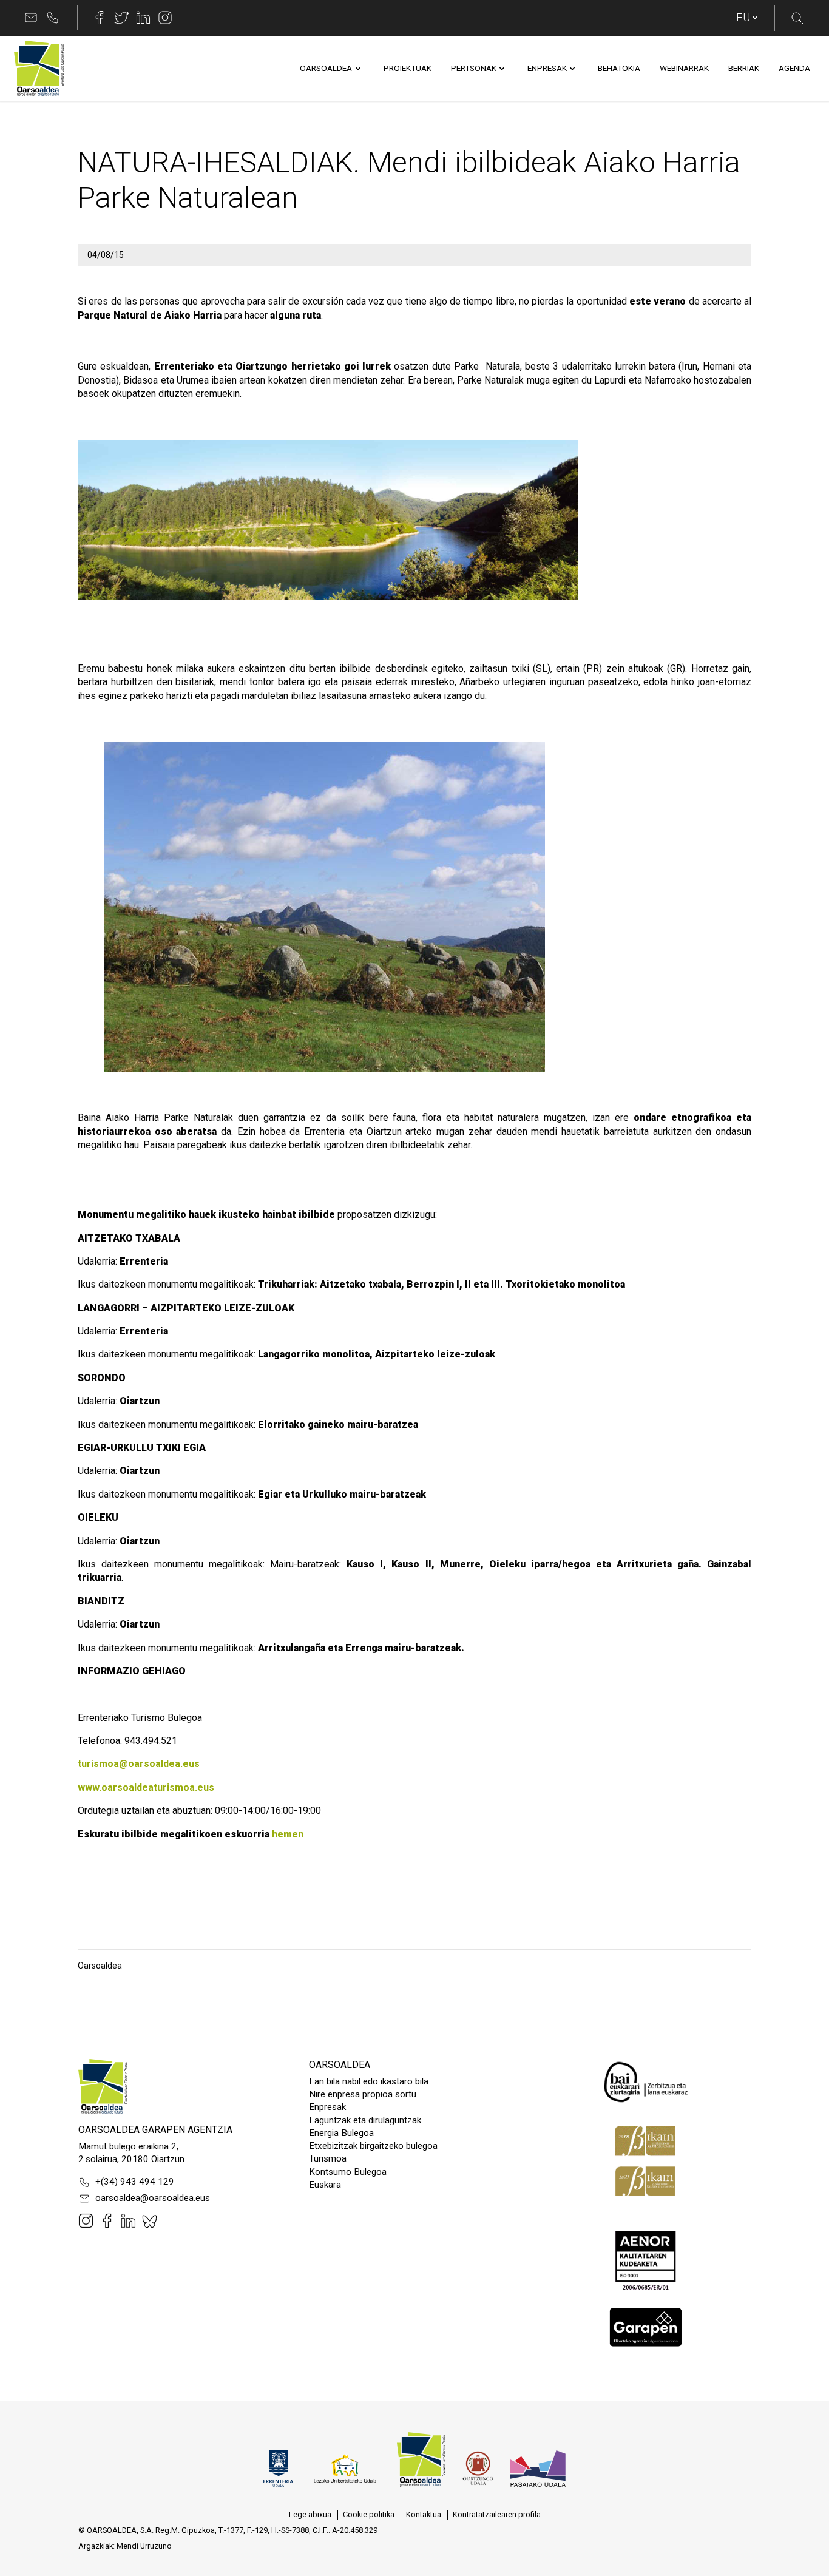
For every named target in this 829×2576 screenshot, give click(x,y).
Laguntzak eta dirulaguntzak (365, 2120)
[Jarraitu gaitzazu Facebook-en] (100, 18)
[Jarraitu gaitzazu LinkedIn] (143, 18)
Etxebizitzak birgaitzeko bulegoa (373, 2146)
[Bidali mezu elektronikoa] (31, 18)
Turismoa (328, 2158)
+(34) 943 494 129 (135, 2182)
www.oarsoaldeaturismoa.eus (146, 1787)
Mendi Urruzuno (144, 2546)
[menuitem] (326, 69)
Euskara (325, 2185)
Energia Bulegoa (341, 2133)
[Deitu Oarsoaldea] (53, 18)
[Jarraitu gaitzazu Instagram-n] (165, 18)
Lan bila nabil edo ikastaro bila (369, 2081)
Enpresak (327, 2107)
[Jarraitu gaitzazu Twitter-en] (121, 18)
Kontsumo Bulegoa (348, 2172)
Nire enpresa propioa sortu (363, 2094)
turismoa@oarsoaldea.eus (139, 1764)
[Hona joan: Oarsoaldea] (39, 69)
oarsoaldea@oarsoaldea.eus (153, 2198)
